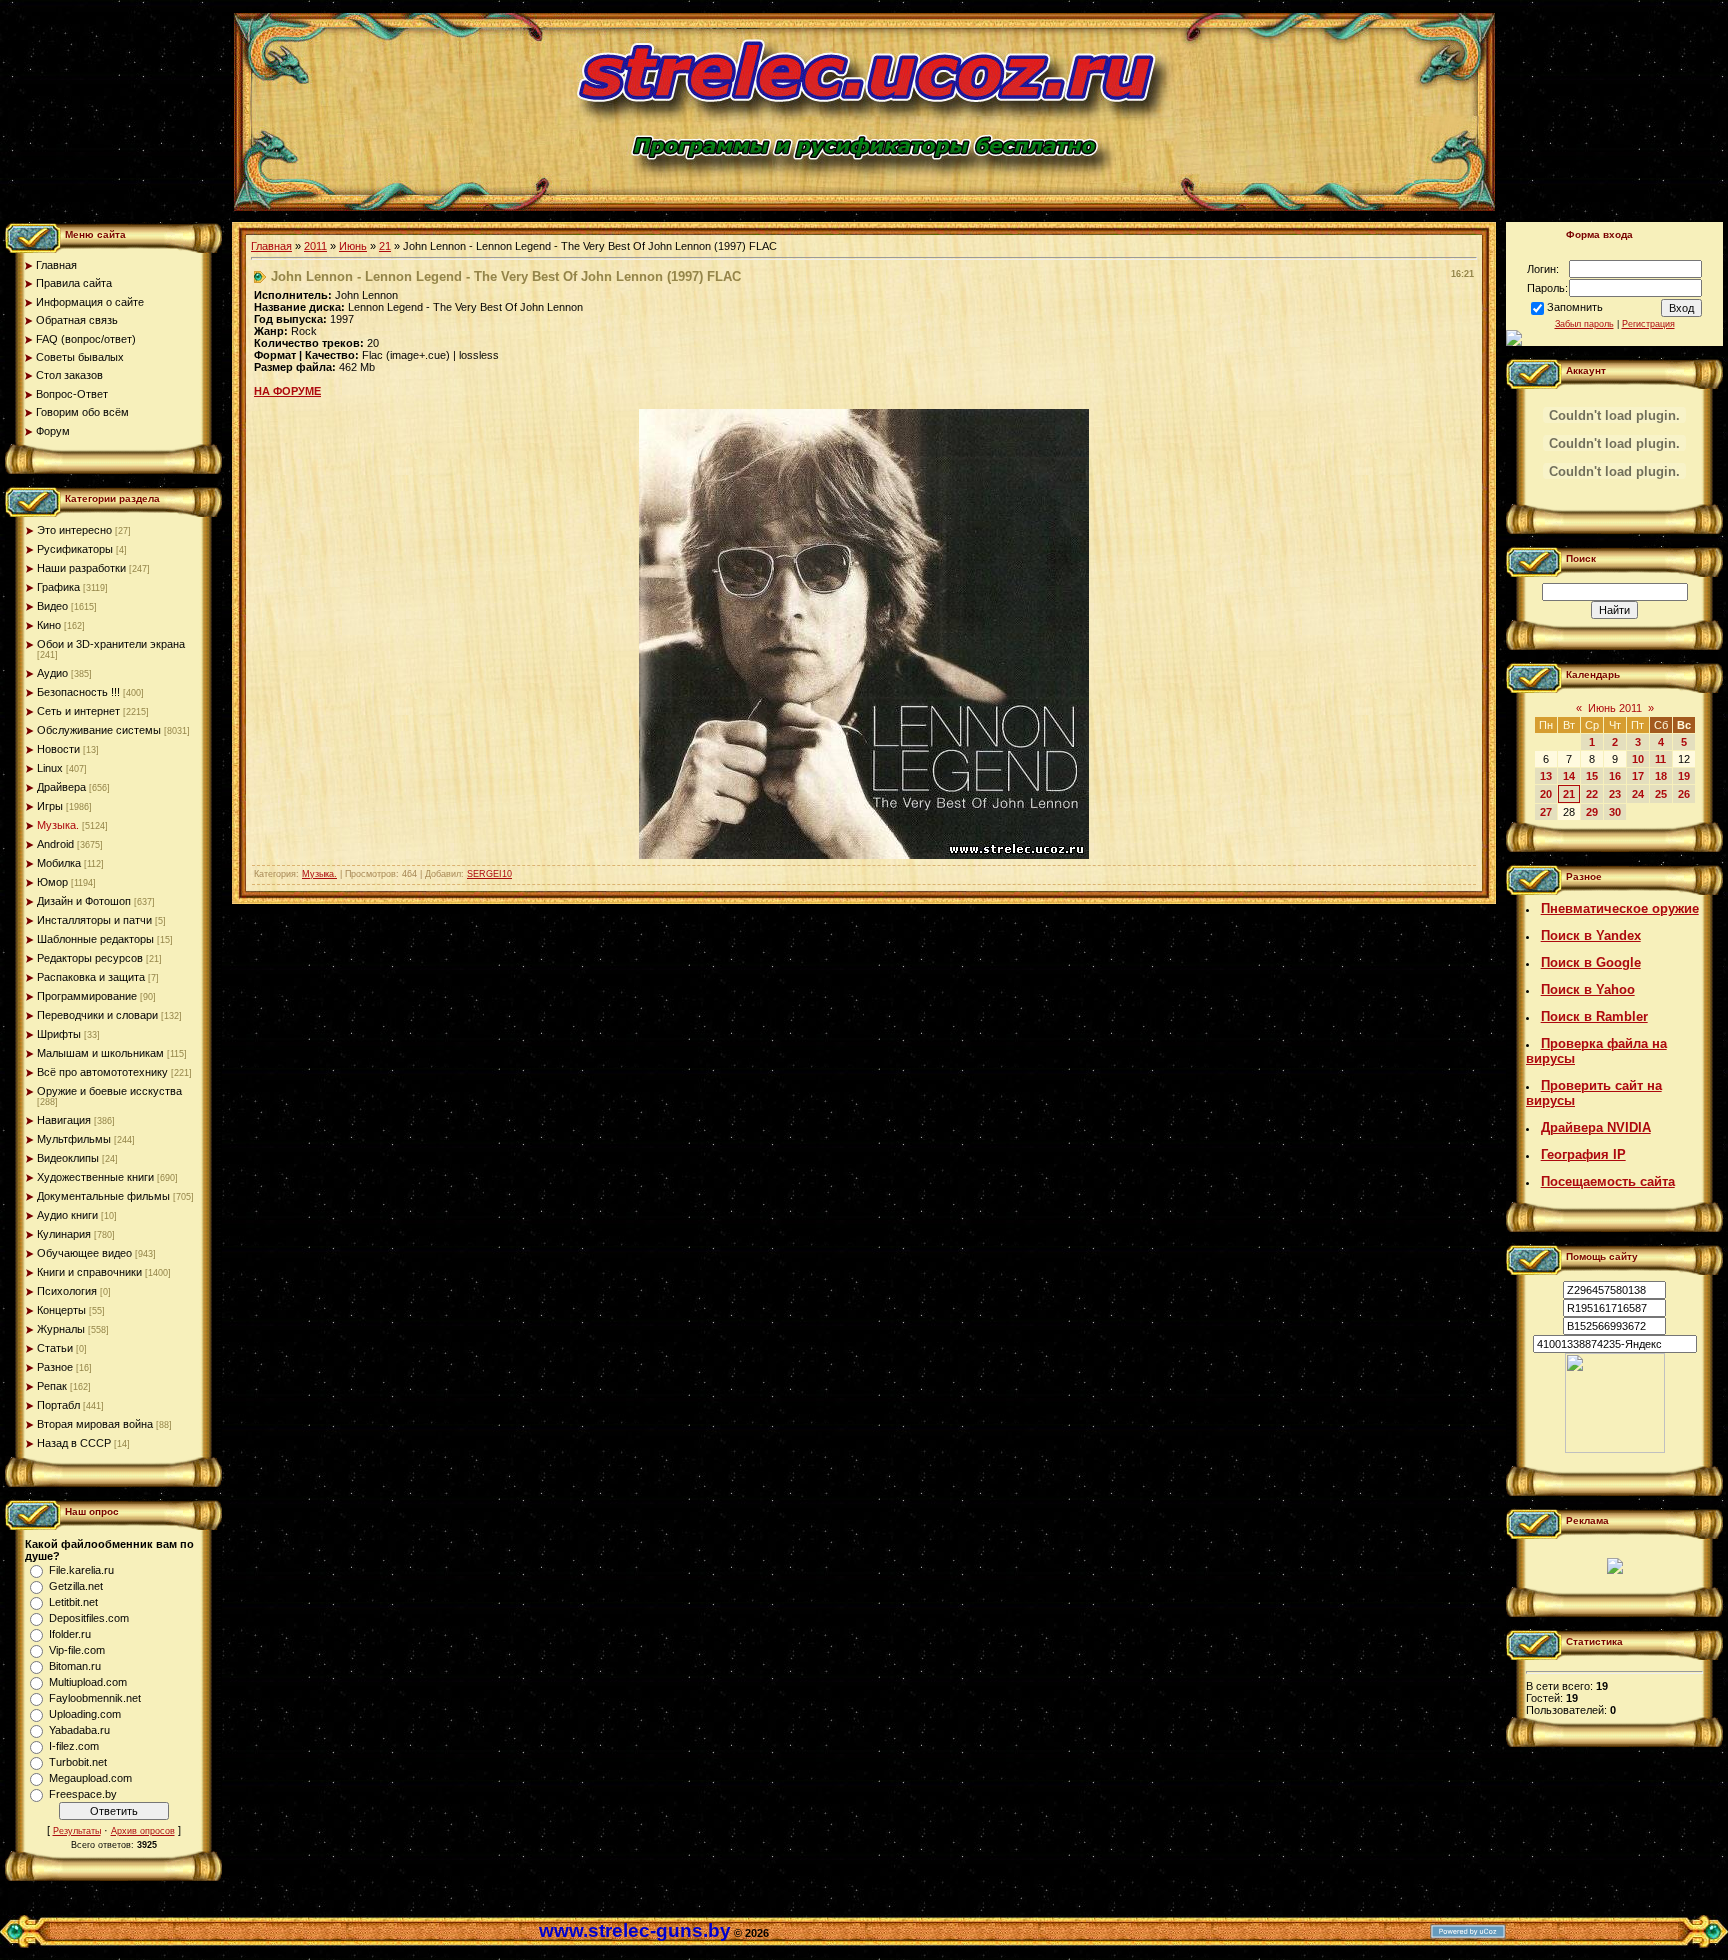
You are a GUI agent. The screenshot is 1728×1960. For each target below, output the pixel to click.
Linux (50, 768)
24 (1638, 794)
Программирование (87, 996)
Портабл (58, 1405)
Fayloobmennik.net (95, 1698)
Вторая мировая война (95, 1424)
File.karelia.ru (81, 1570)
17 (1638, 776)
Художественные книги (95, 1177)
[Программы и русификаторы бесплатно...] (1615, 1449)
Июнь (353, 246)
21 (385, 246)
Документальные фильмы (103, 1196)
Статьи (55, 1348)
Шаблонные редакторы (95, 939)
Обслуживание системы (99, 730)
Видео (52, 606)
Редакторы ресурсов (90, 958)
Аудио (52, 673)
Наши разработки (81, 568)
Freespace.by (83, 1794)
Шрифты (59, 1034)
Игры (50, 806)
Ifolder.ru (70, 1634)
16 (1615, 776)
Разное (55, 1367)
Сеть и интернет (78, 711)
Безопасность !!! (78, 692)
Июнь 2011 (1615, 708)
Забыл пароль (1584, 324)
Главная (271, 246)
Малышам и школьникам (100, 1053)
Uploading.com (85, 1714)
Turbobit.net (78, 1762)
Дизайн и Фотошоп (84, 901)
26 (1684, 794)
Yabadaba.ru (79, 1730)
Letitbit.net (73, 1602)
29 (1592, 812)
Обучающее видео (84, 1253)
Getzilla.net (76, 1586)
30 (1615, 812)
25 (1661, 794)
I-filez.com (74, 1746)
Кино (49, 625)
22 (1592, 794)
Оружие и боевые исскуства (109, 1091)
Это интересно (74, 530)
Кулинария (64, 1234)
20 (1546, 794)
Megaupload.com (90, 1778)
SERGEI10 (489, 874)
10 (1638, 759)
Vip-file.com (77, 1650)
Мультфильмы (74, 1139)
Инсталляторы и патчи (94, 920)
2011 (315, 246)
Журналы (61, 1329)
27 (1546, 812)
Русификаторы (75, 549)
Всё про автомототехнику (102, 1072)
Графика (58, 587)
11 (1660, 759)
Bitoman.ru (75, 1666)
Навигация (64, 1120)
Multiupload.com (88, 1682)
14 (1569, 776)
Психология (67, 1291)
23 (1615, 794)
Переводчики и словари (97, 1015)
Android (55, 844)
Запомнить (1575, 307)
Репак (52, 1386)
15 (1592, 776)
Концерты (61, 1310)
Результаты (77, 1831)
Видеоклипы (68, 1158)
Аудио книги (67, 1215)
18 (1661, 776)
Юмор (52, 882)
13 (1546, 776)
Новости (58, 749)
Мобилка (59, 863)
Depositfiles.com (89, 1618)
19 (1684, 776)
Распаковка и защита (91, 977)
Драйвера (61, 787)
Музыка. (58, 825)
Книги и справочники (89, 1272)
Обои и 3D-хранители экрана (111, 644)
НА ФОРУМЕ (287, 391)
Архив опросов (143, 1831)
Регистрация (1648, 324)
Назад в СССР (74, 1443)
